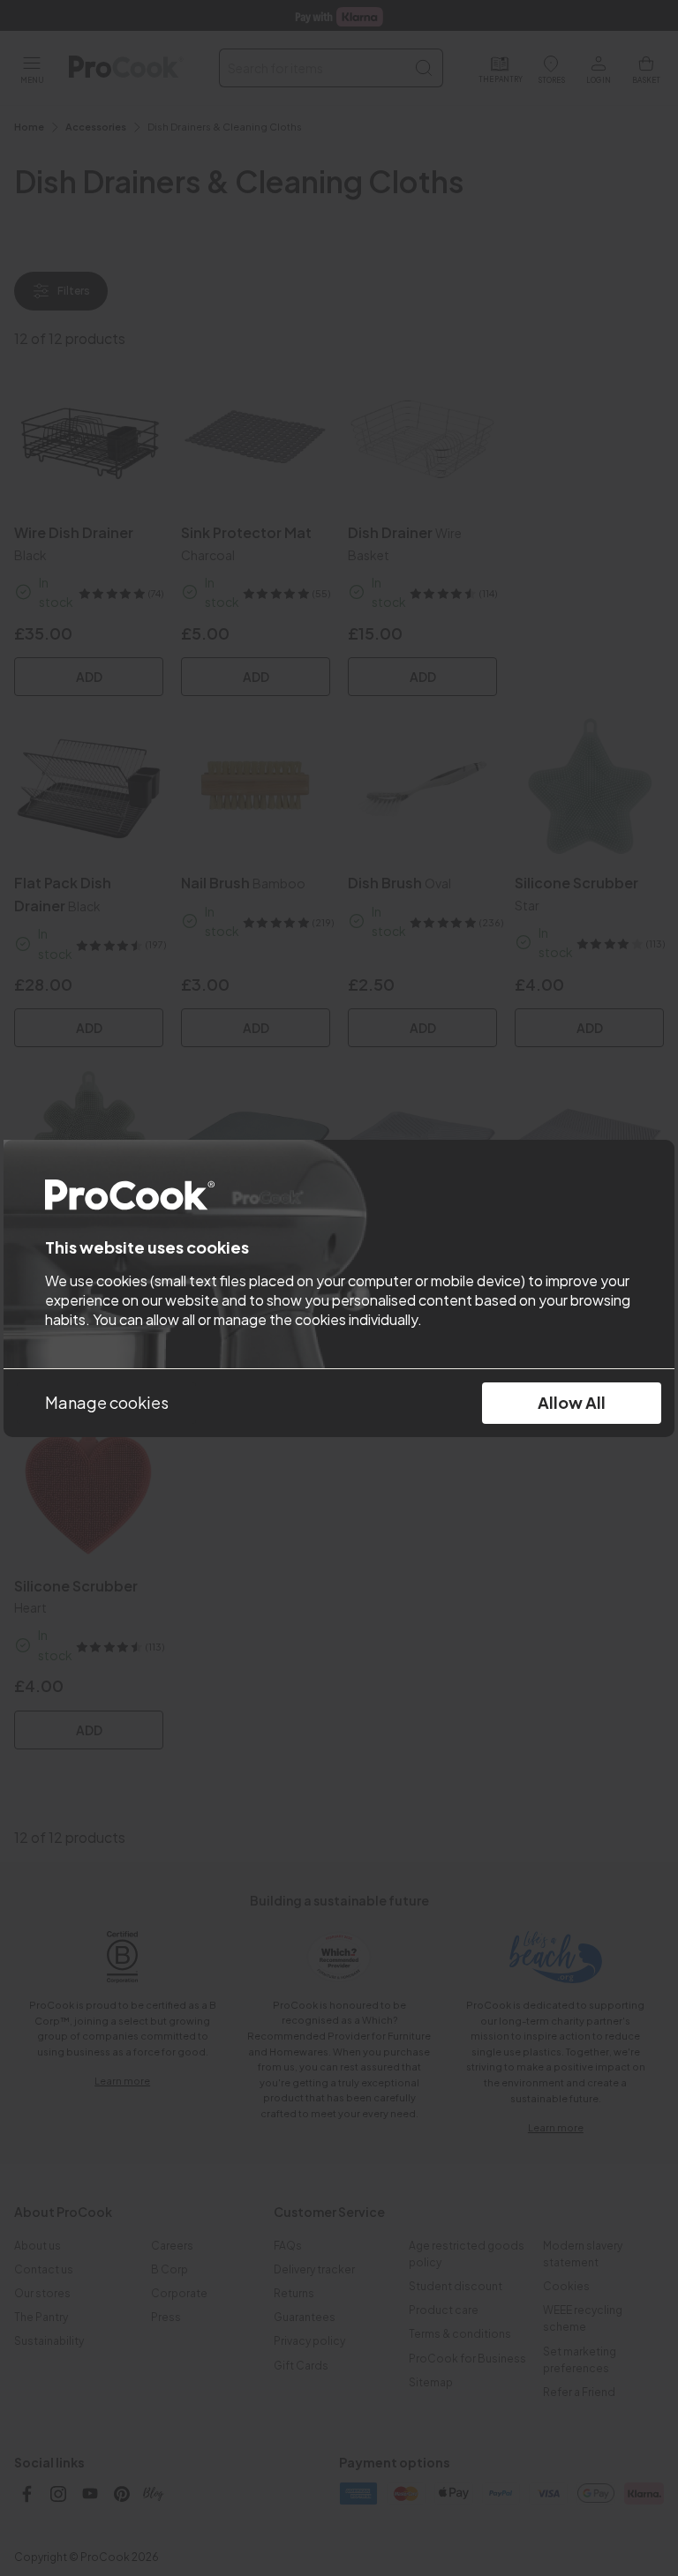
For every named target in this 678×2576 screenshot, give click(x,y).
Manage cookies (107, 1402)
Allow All (572, 1402)
